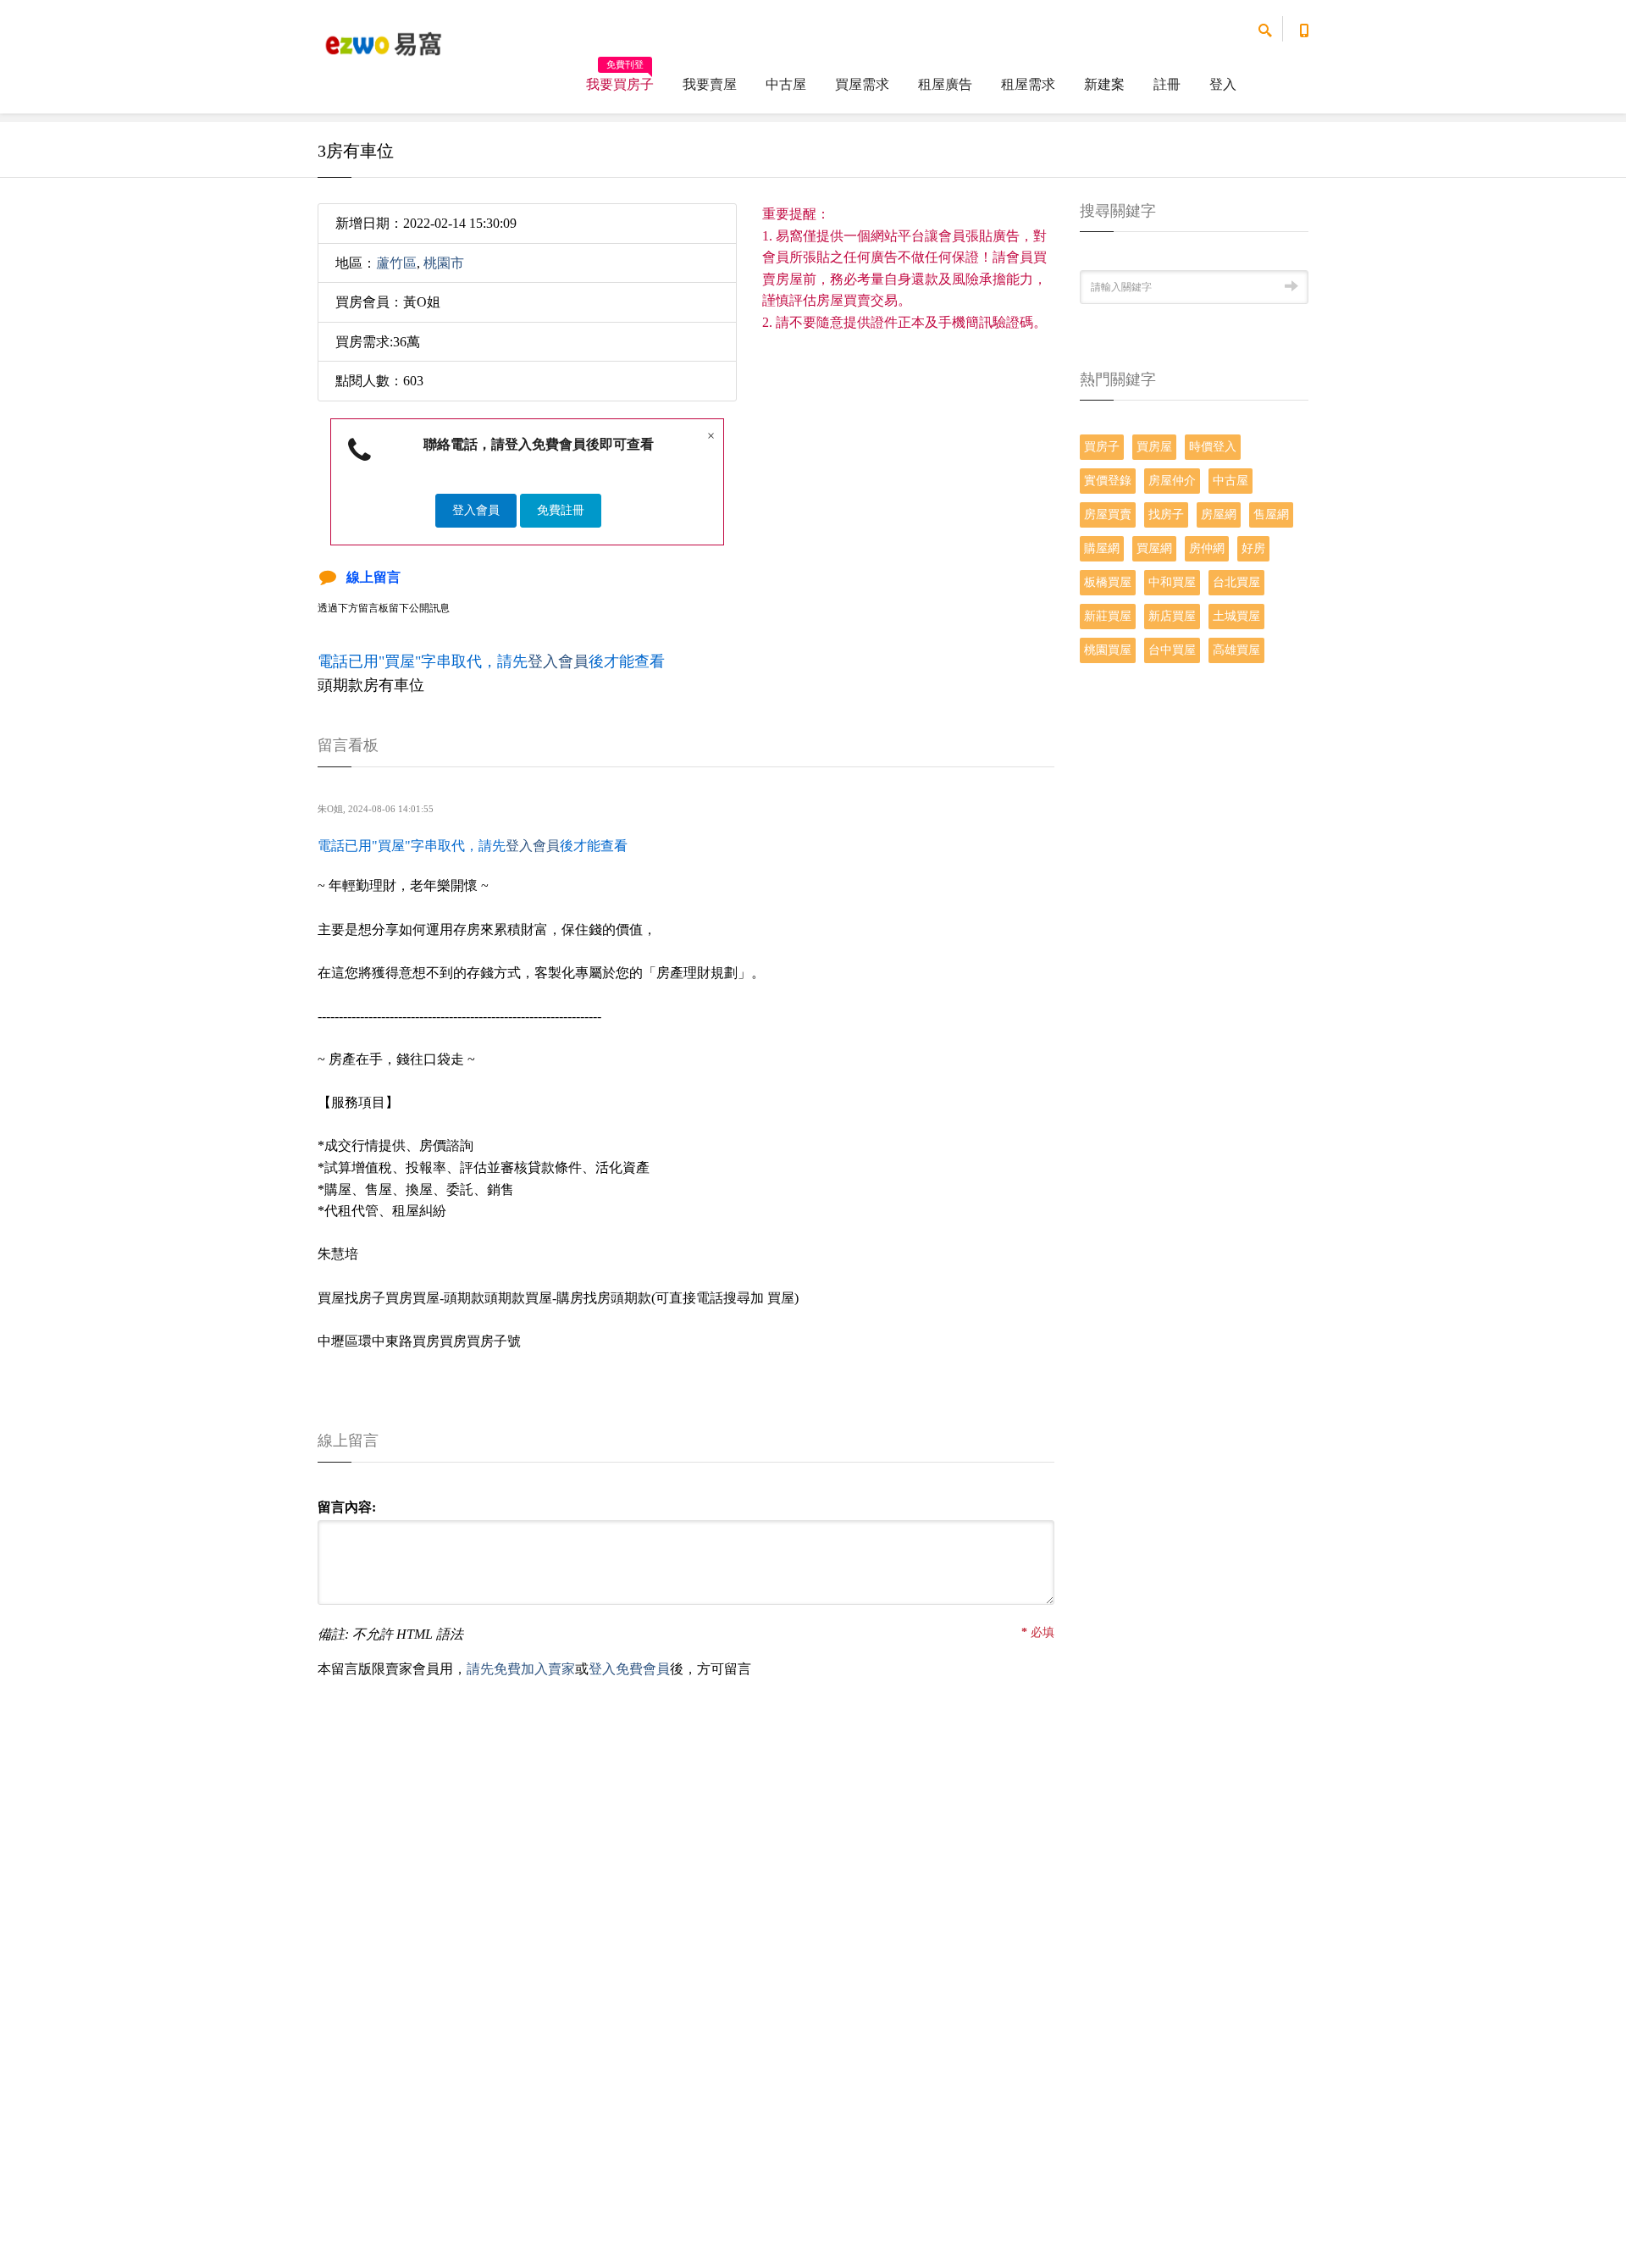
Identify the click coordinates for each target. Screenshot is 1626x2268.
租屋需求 (1028, 84)
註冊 (1167, 84)
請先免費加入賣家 (521, 1669)
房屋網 (1219, 514)
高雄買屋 (1236, 650)
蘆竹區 (396, 263)
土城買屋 (1236, 616)
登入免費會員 (629, 1669)
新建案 (1104, 84)
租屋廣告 (945, 84)
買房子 (1102, 447)
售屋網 (1271, 514)
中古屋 (786, 84)
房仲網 (1207, 548)
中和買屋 (1172, 582)
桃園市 (444, 263)
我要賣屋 (710, 84)
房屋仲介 (1172, 481)
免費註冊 (561, 510)
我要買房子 (620, 79)
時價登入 (1213, 447)
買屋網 (1154, 548)
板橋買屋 (1108, 582)
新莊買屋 (1108, 616)
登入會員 (476, 510)
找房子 (1166, 514)
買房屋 (1154, 447)
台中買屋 (1172, 650)
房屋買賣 (1108, 514)
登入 (1223, 84)
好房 (1253, 548)
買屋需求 (862, 84)
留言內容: (347, 1507)
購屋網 (1102, 548)
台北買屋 (1236, 582)
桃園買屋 (1108, 650)
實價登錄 (1108, 481)
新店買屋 (1172, 616)
